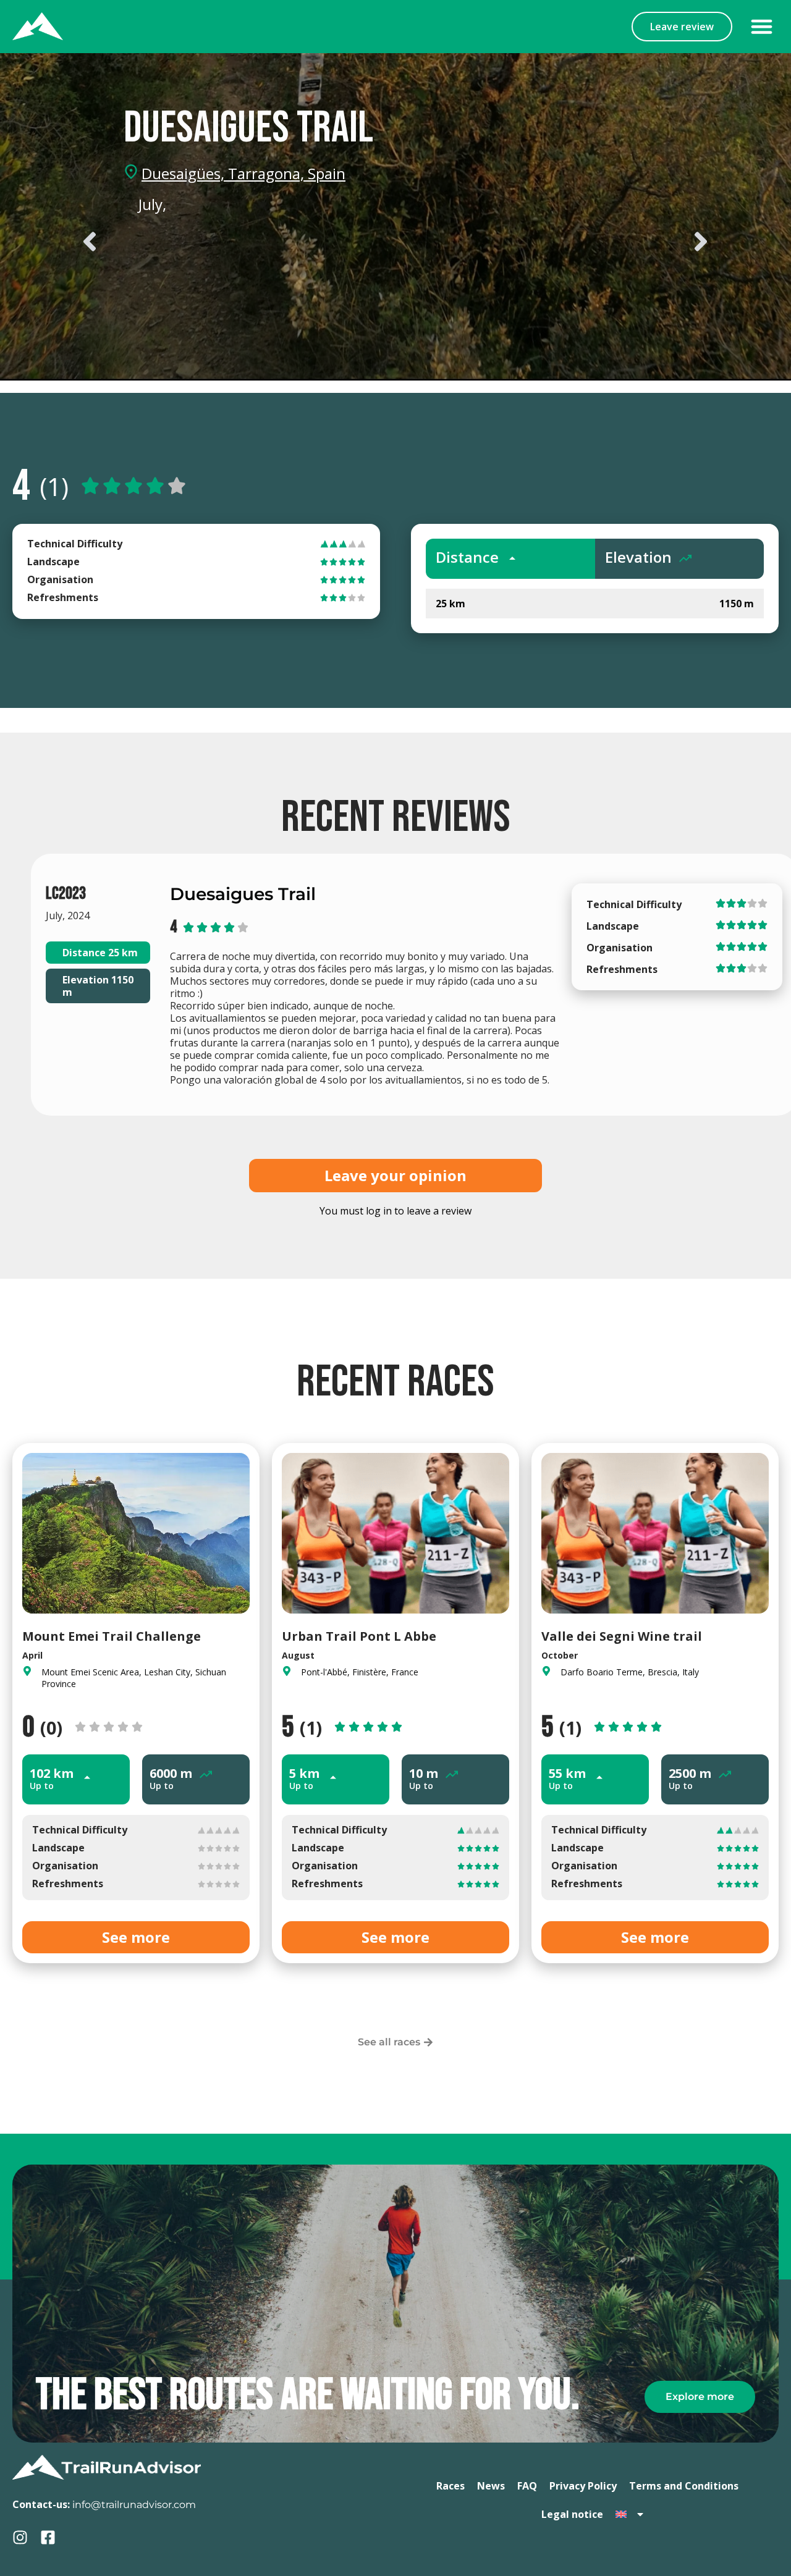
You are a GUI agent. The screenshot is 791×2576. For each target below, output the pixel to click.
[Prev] (235, 242)
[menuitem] (631, 2514)
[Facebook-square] (48, 2537)
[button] (762, 27)
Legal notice (572, 2514)
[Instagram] (20, 2537)
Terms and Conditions (684, 2486)
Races (450, 2486)
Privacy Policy (583, 2486)
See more (136, 1937)
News (491, 2486)
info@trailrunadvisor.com (134, 2505)
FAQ (527, 2486)
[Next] (556, 242)
